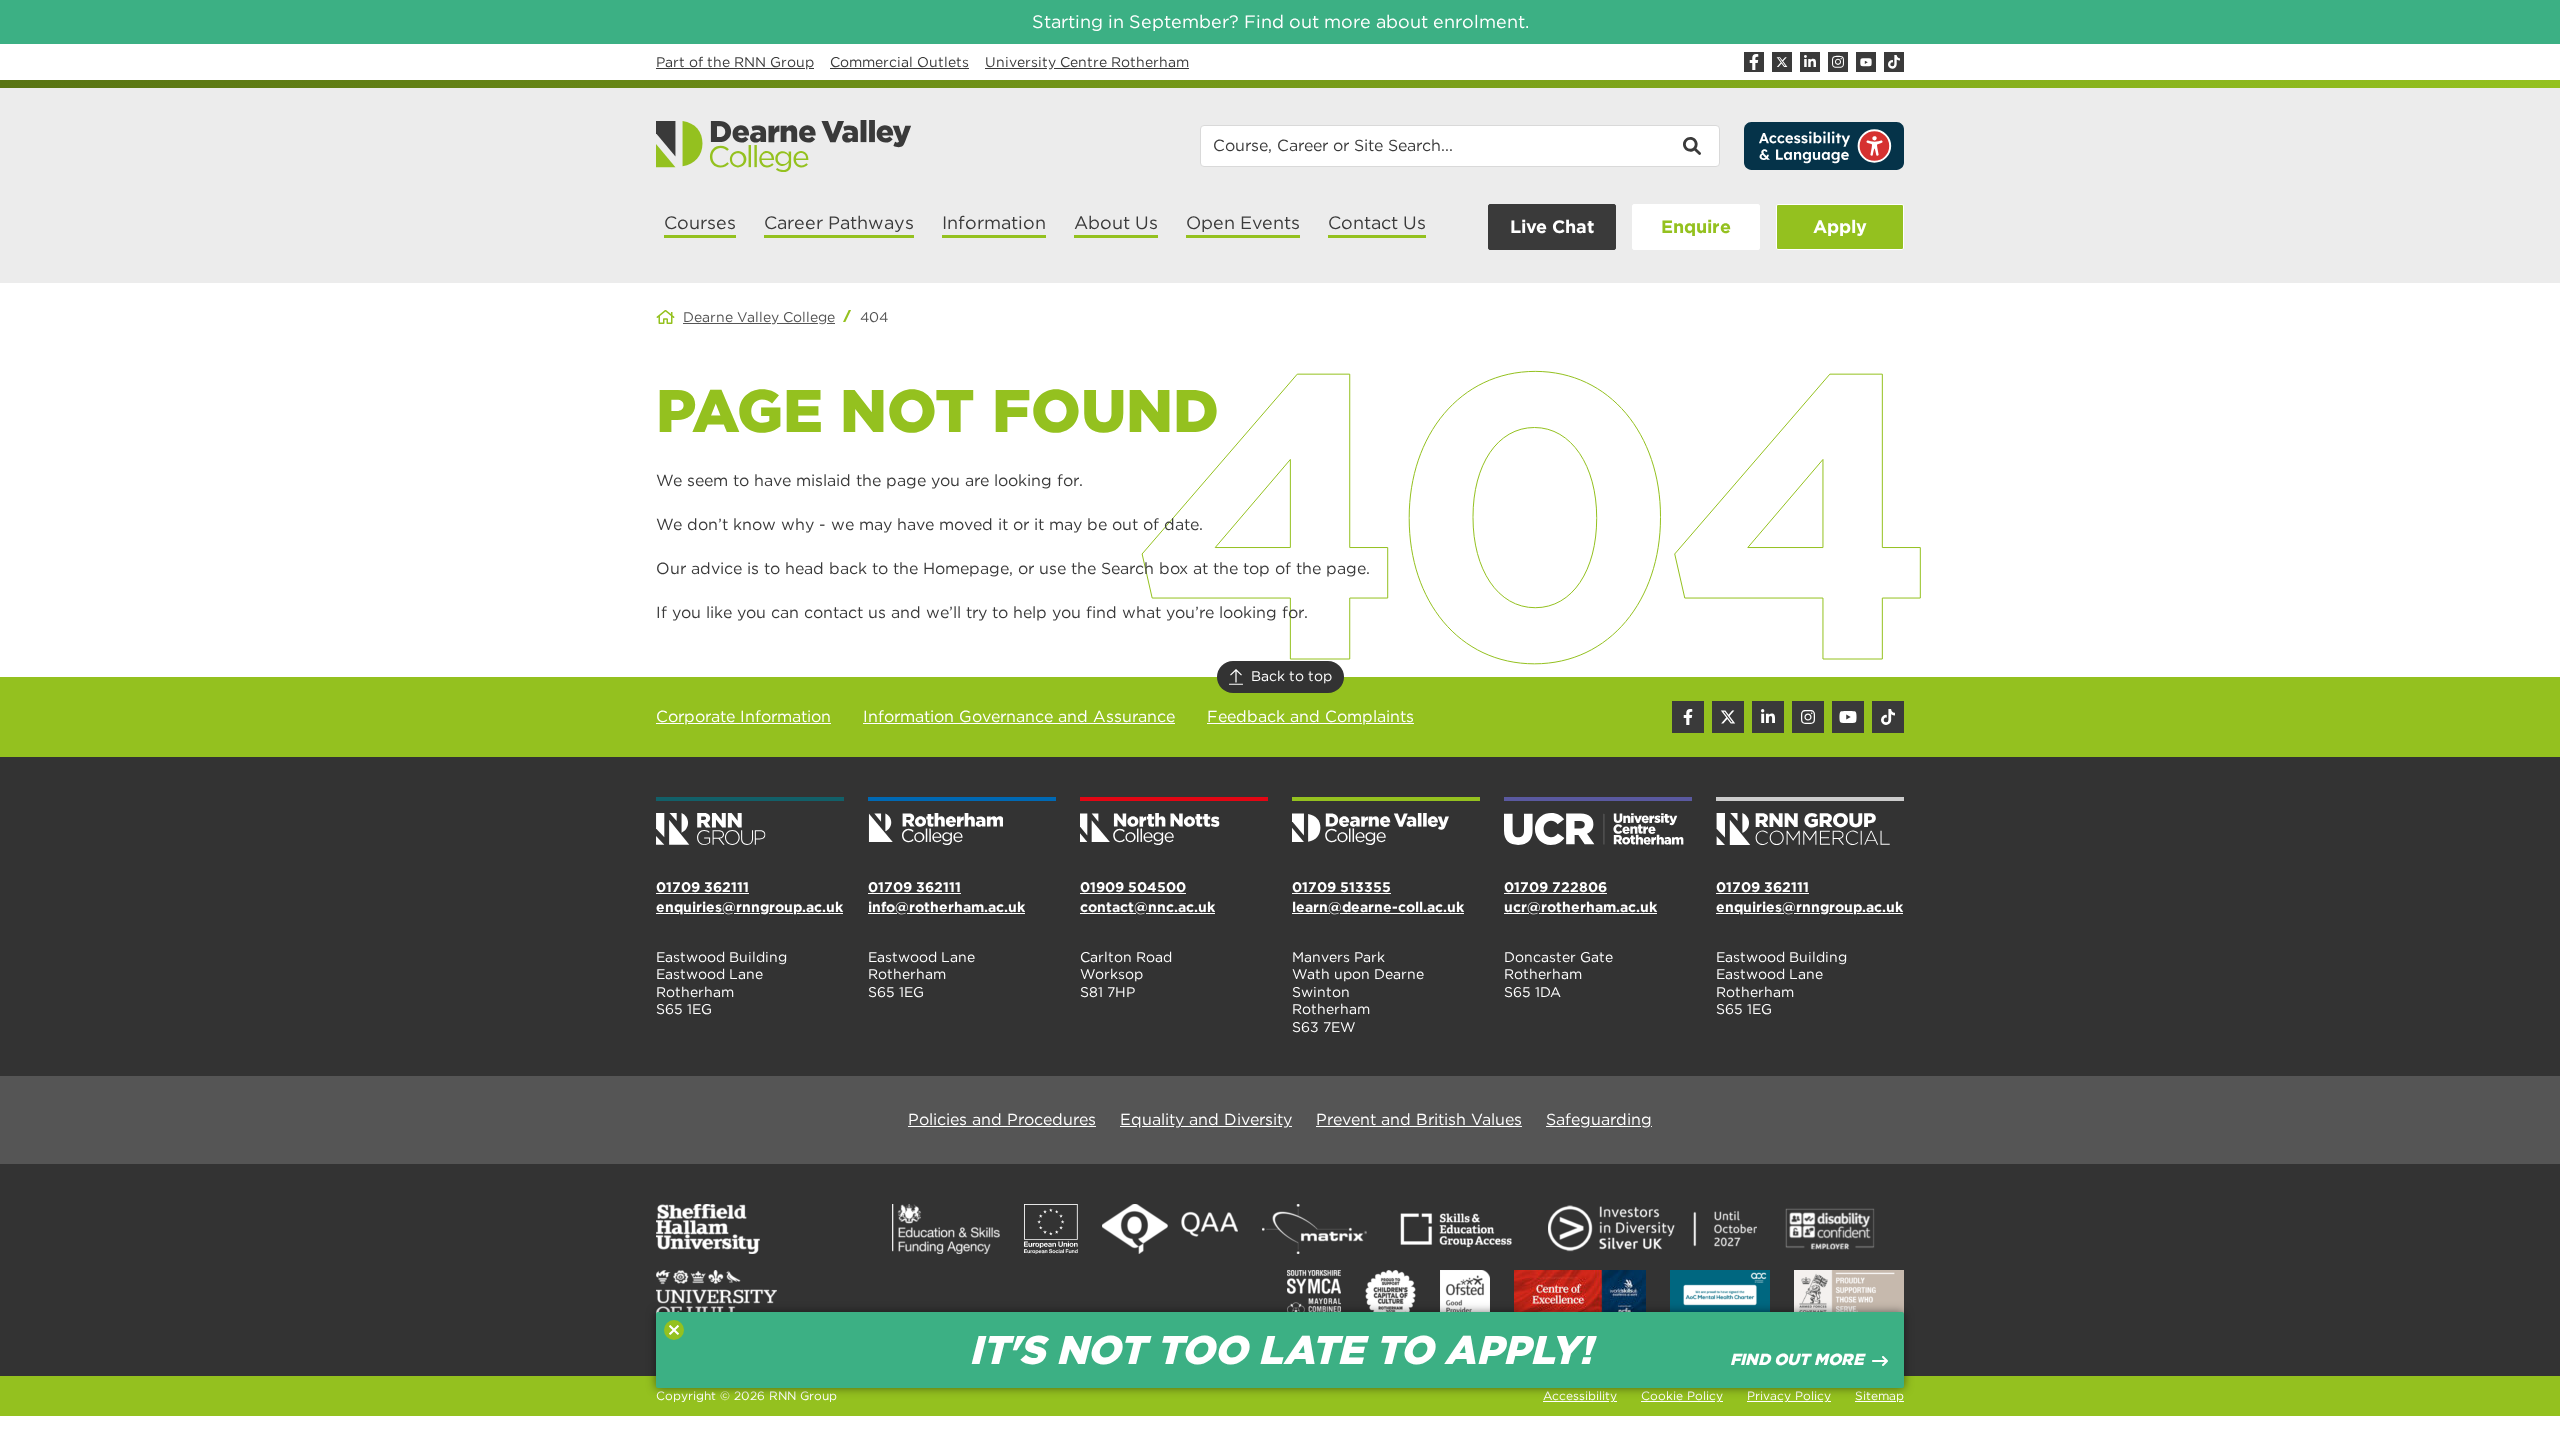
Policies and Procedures (1002, 1119)
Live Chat (1552, 226)
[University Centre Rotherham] (1598, 823)
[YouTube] (1866, 62)
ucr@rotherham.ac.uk (1580, 907)
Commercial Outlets (899, 62)
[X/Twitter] (1782, 62)
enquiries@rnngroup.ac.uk (749, 907)
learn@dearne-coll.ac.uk (1378, 907)
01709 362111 (702, 887)
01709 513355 (1341, 887)
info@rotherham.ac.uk (946, 907)
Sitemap (1879, 1395)
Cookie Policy (1682, 1395)
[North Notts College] (1174, 823)
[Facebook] (1754, 62)
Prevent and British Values (1419, 1119)
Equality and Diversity (1206, 1119)
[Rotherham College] (962, 823)
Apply (1840, 226)
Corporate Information (743, 716)
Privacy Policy (1789, 1395)
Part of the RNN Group (735, 62)
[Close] (674, 1330)
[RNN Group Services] (1810, 823)
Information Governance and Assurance (1019, 716)
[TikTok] (1894, 62)
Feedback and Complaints (1310, 716)
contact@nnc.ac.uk (1147, 907)
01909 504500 (1133, 887)
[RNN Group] (750, 823)
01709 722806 (1555, 887)
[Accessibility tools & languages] (1824, 146)
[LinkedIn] (1810, 62)
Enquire (1696, 226)
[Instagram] (1838, 62)
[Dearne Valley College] (784, 146)
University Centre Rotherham (1087, 62)
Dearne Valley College (759, 317)
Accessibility (1580, 1395)
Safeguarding (1599, 1119)
